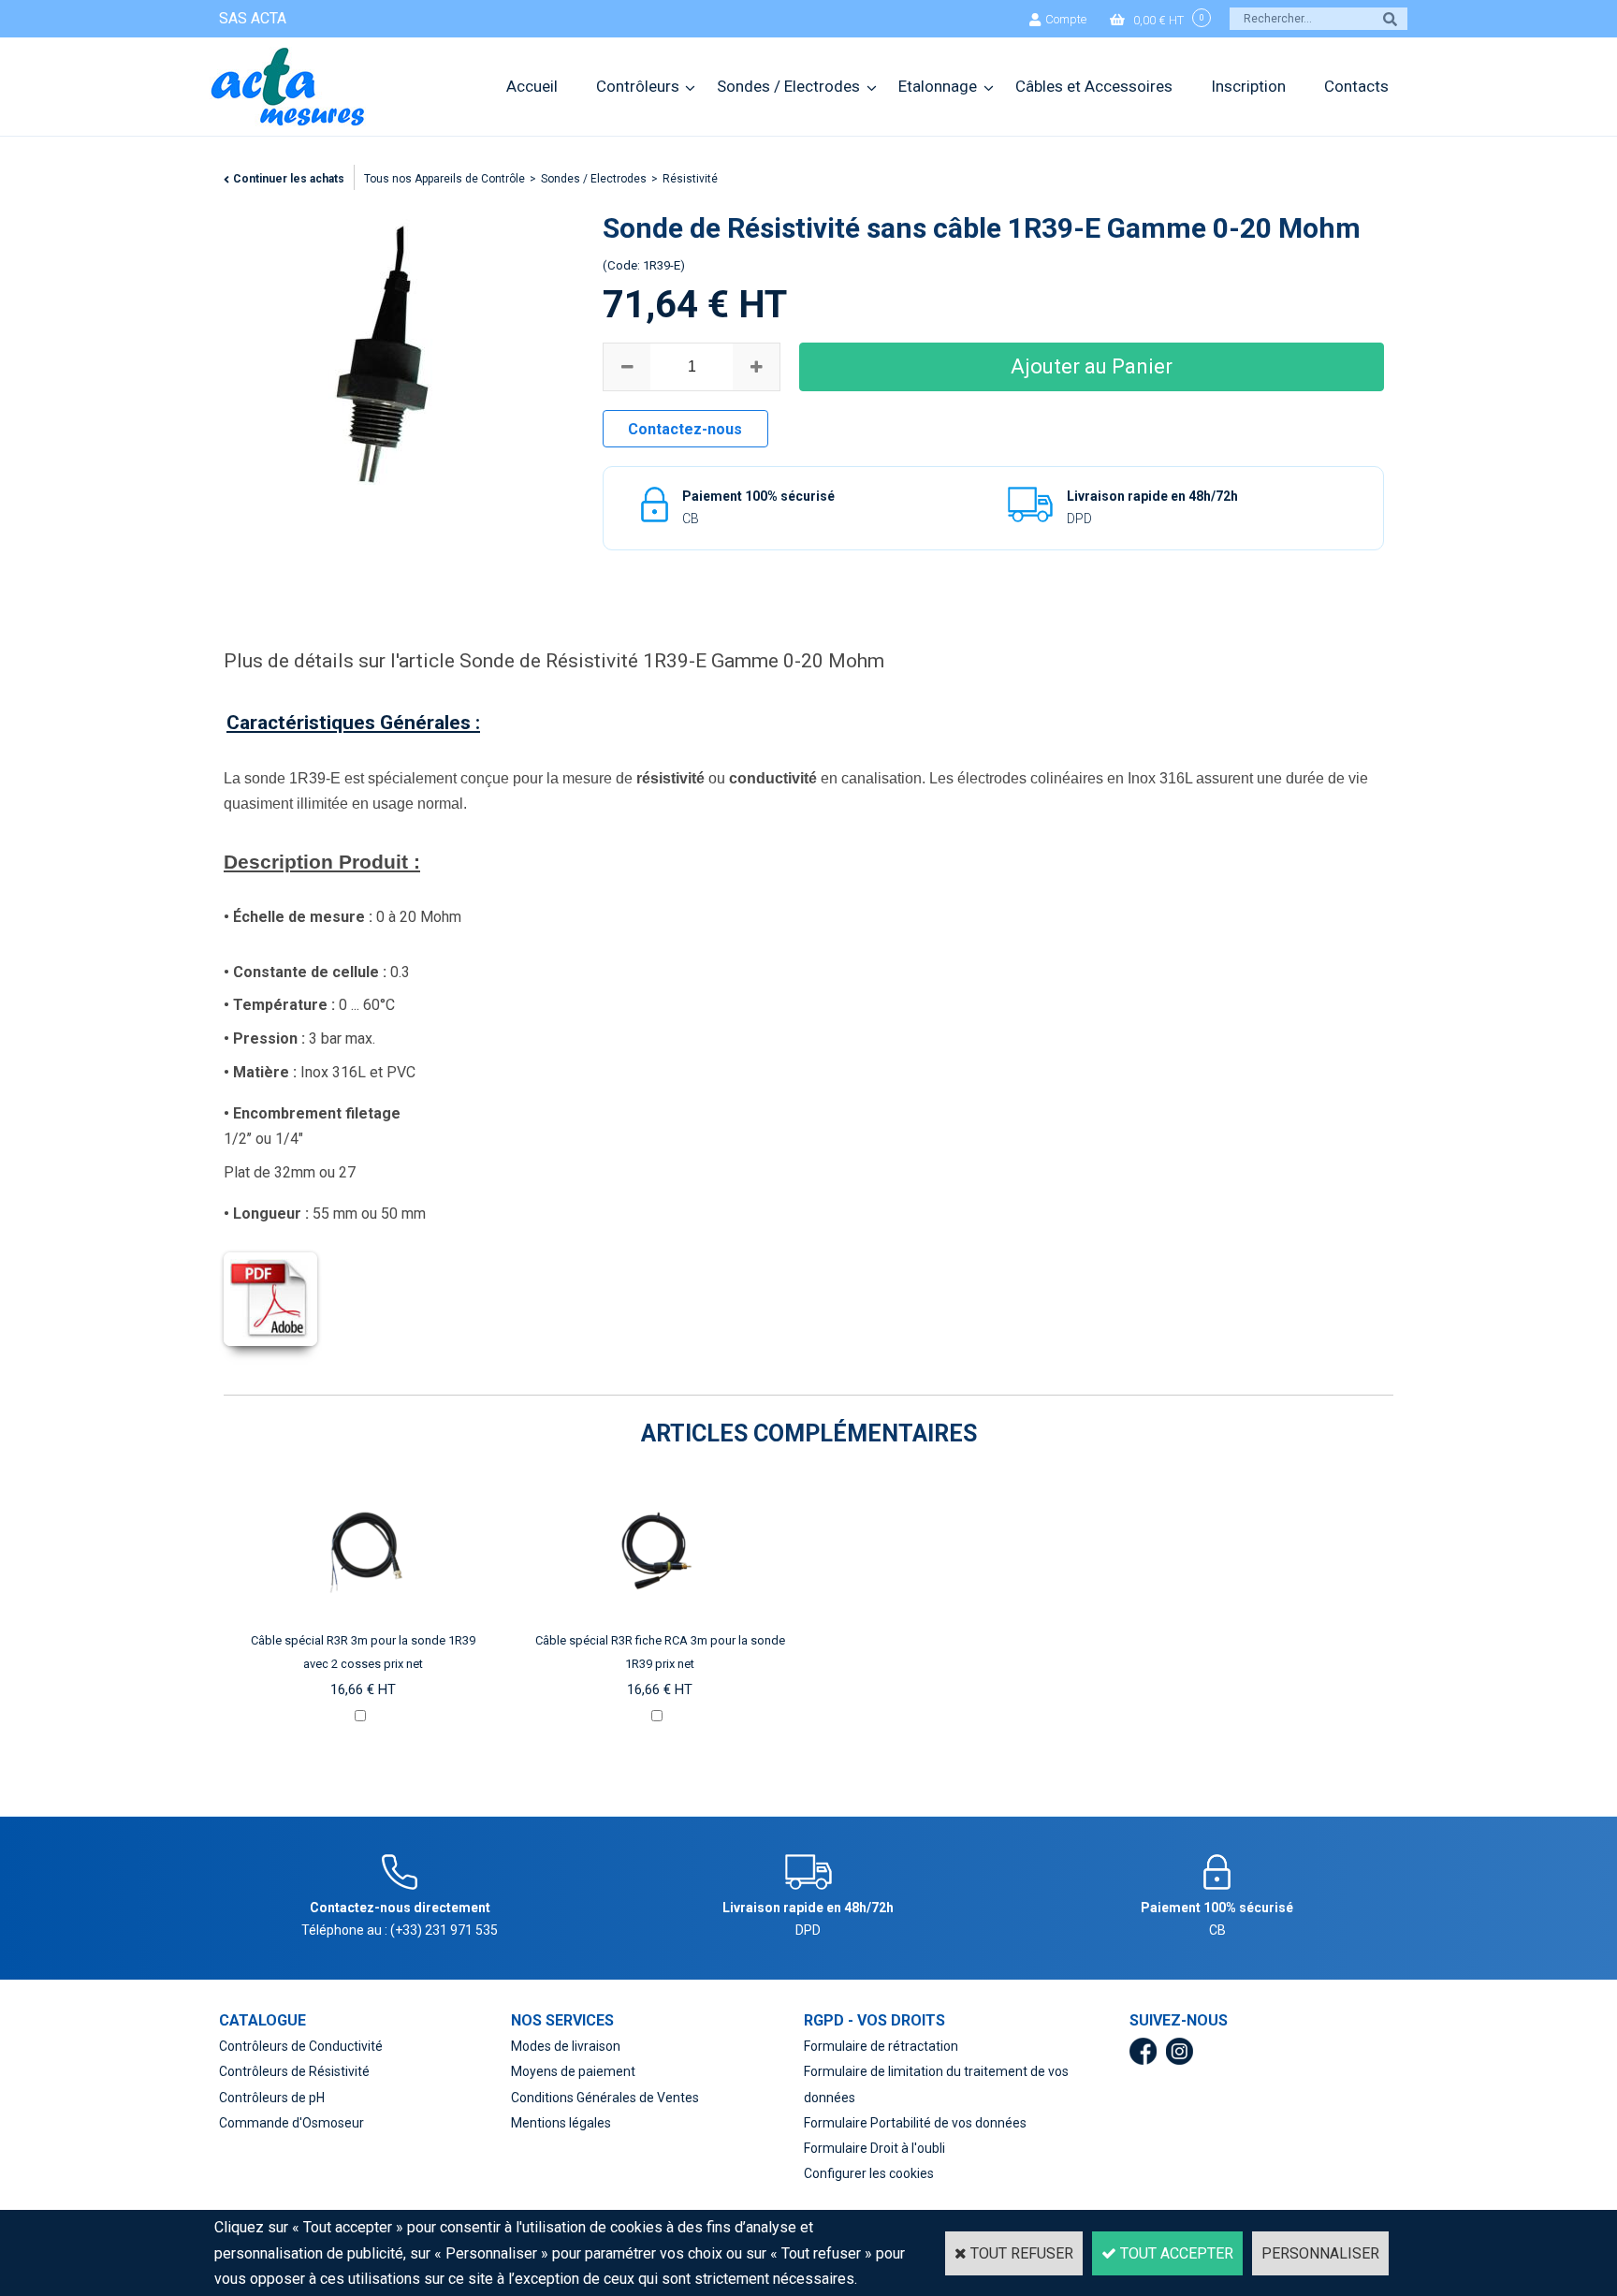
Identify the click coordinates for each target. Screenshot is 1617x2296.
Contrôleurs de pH (272, 2098)
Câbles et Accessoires (1094, 86)
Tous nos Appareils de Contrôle (444, 179)
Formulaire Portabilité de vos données (915, 2123)
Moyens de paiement (573, 2071)
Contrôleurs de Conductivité (301, 2046)
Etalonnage (938, 86)
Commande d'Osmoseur (291, 2123)
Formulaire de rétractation (881, 2046)
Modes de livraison (566, 2046)
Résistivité (690, 179)
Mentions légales (561, 2123)
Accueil (532, 86)
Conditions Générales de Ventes (605, 2098)
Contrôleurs (638, 86)
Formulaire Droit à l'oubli (874, 2148)
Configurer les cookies (869, 2173)
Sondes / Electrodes (788, 86)
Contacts (1356, 86)
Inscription (1248, 86)
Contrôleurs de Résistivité (294, 2071)
